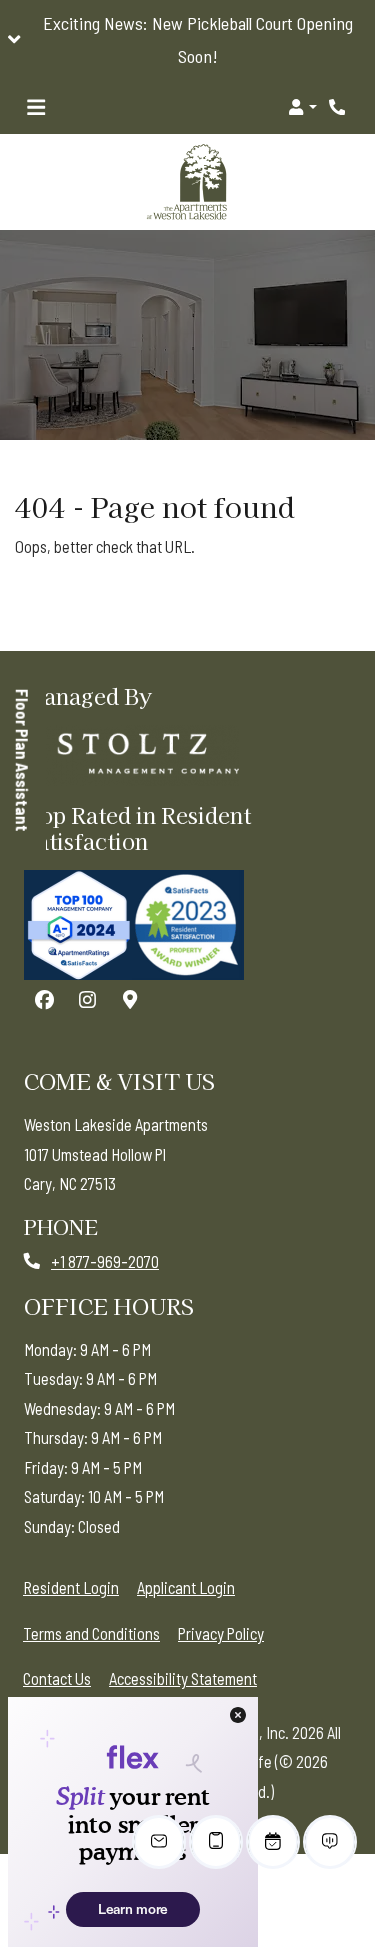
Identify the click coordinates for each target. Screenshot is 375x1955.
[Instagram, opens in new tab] (87, 1000)
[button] (187, 40)
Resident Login (71, 1587)
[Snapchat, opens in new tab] (130, 1000)
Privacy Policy (221, 1633)
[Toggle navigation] (36, 107)
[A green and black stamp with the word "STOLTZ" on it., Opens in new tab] (134, 755)
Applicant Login (186, 1587)
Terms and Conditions (91, 1633)
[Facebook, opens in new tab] (44, 1000)
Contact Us (57, 1678)
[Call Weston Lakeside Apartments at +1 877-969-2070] (339, 107)
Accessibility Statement (183, 1678)
